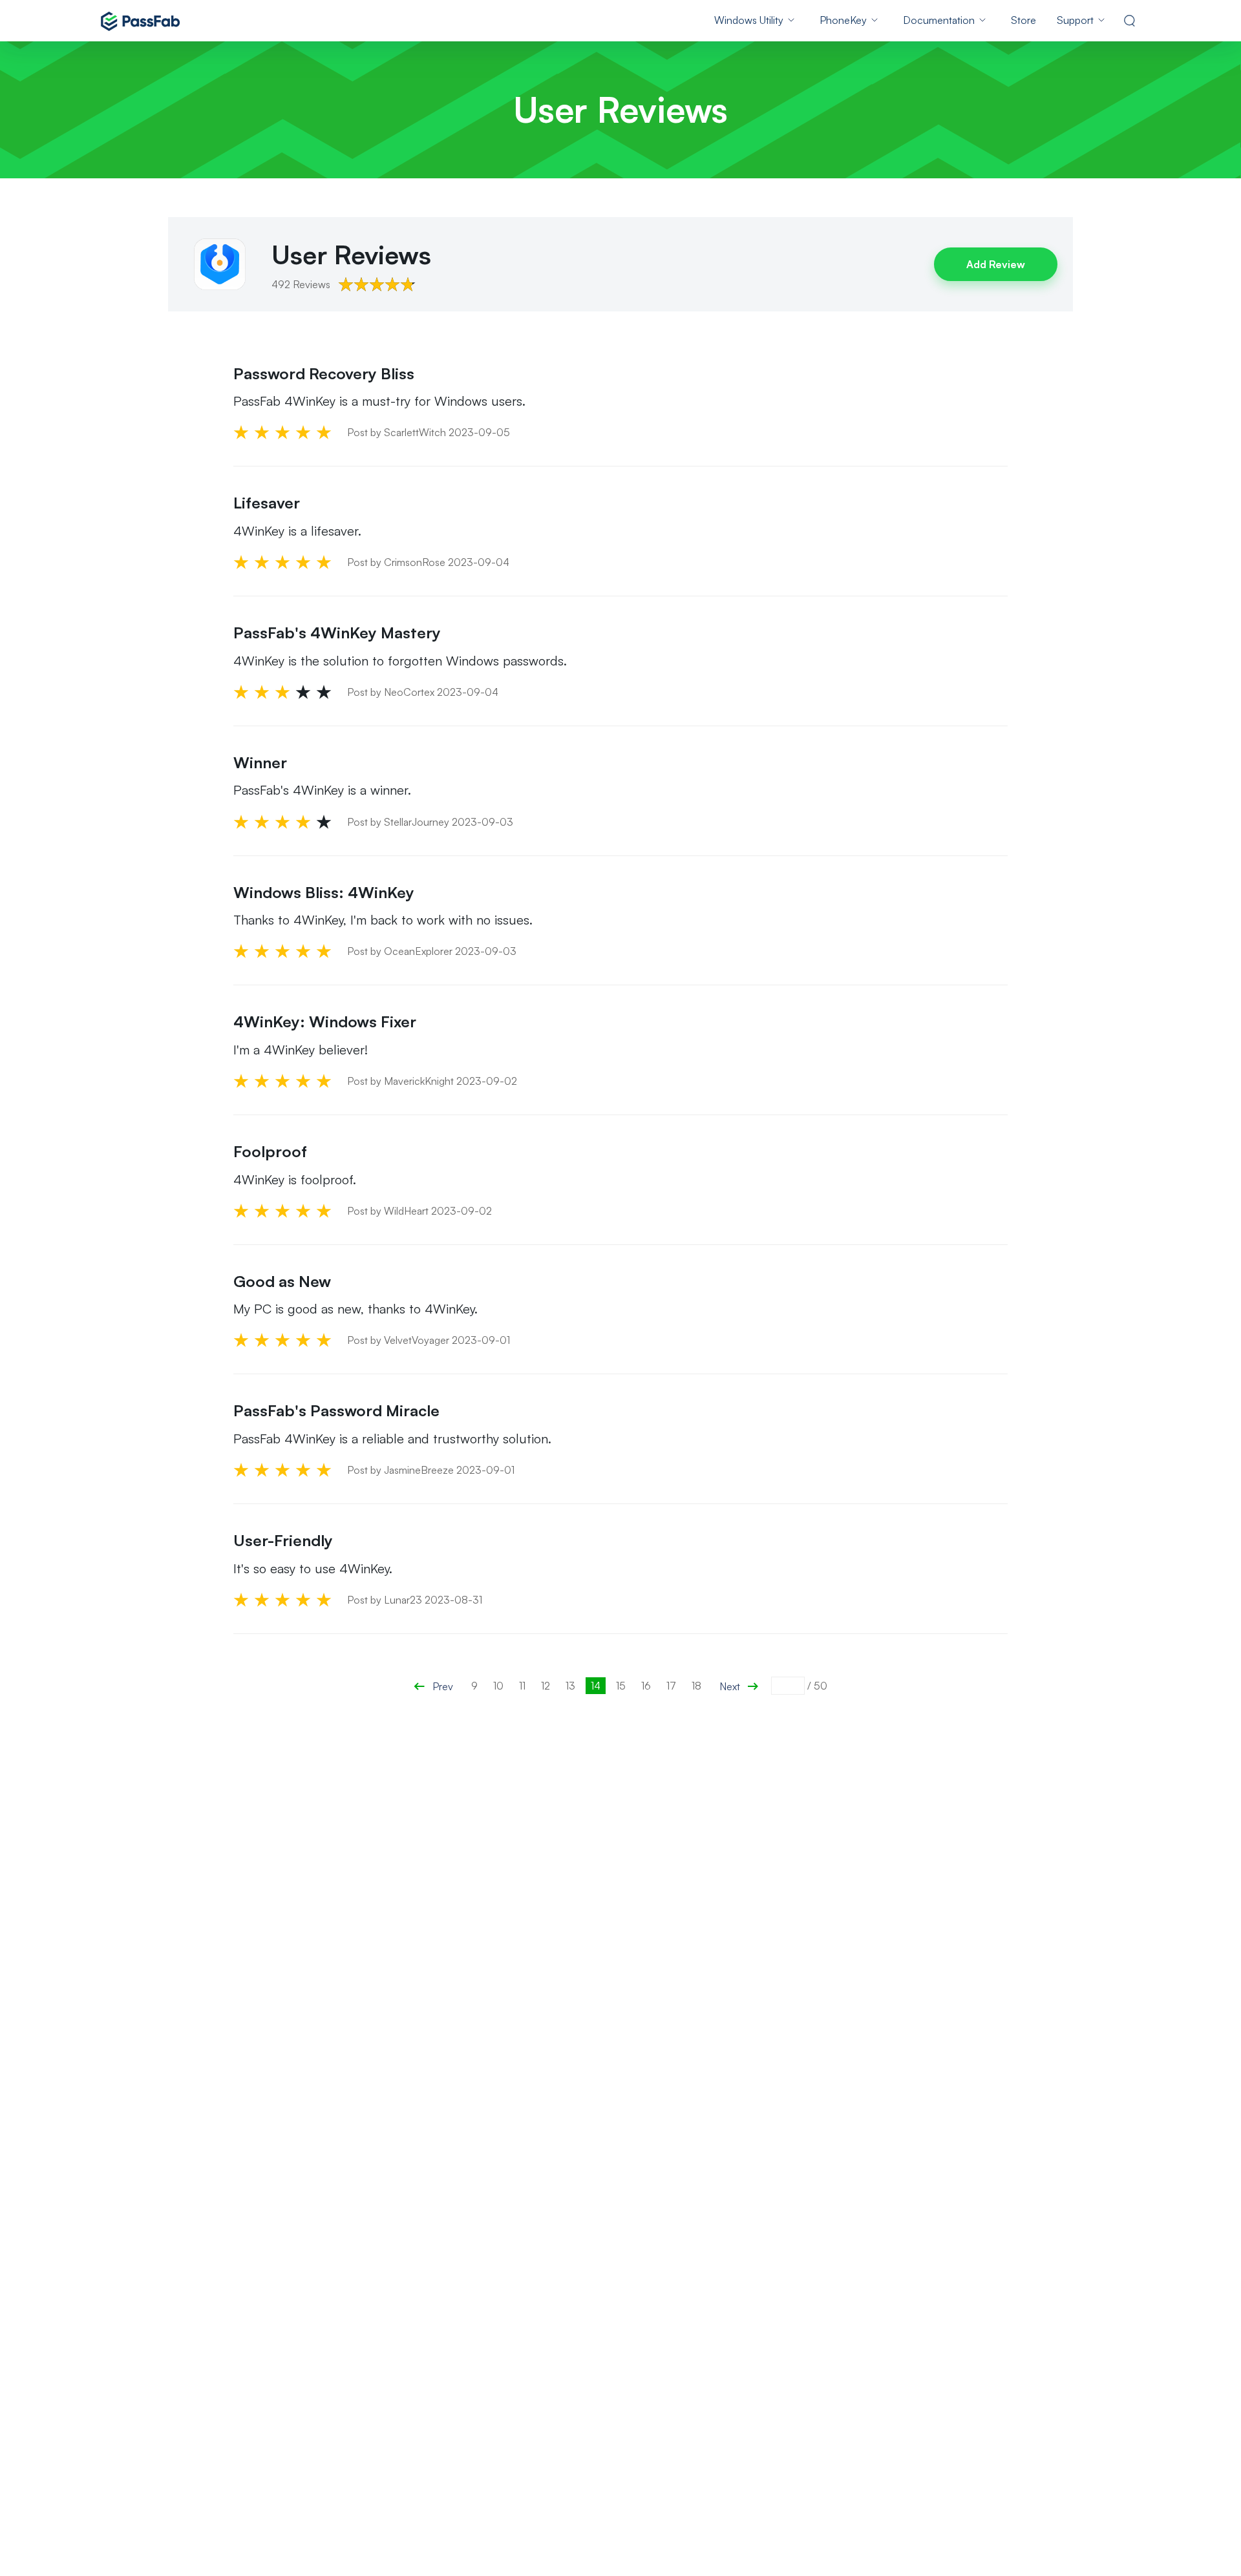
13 (570, 1686)
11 (522, 1686)
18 (696, 1686)
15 (621, 1686)
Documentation (939, 20)
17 (671, 1686)
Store (1024, 20)
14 (596, 1686)
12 (546, 1686)
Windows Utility (749, 20)
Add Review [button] (996, 264)
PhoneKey (843, 20)
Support (1075, 20)
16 (646, 1686)
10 (498, 1686)
